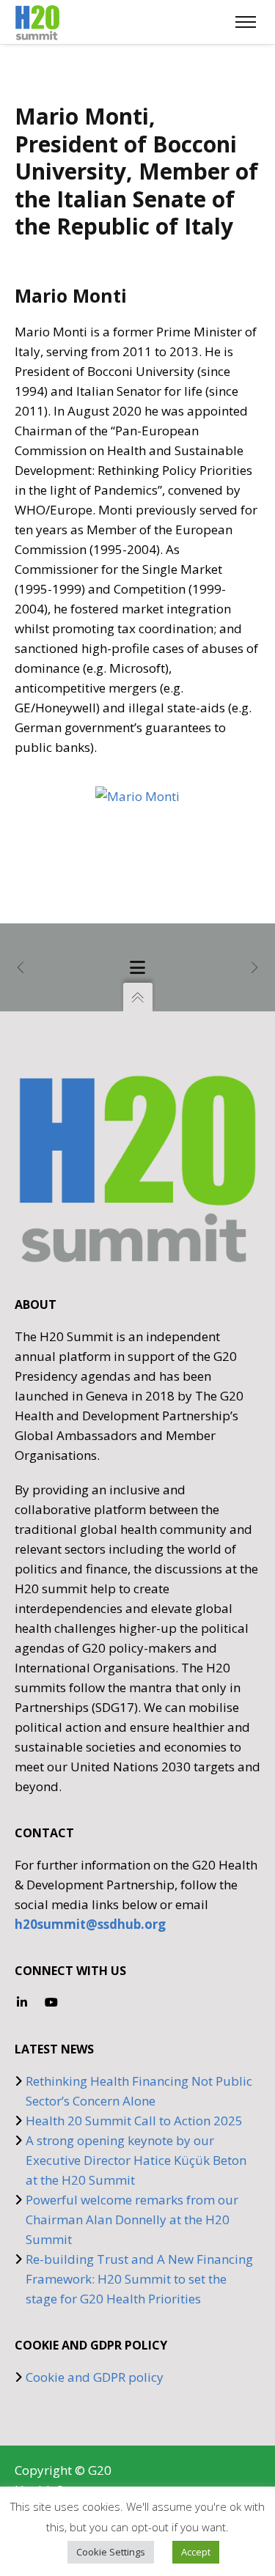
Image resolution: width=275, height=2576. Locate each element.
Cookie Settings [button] (111, 2552)
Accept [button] (196, 2552)
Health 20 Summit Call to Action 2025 (134, 2121)
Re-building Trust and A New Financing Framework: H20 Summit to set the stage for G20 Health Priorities (139, 2279)
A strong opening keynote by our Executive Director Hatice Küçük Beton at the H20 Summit (136, 2160)
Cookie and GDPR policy (95, 2377)
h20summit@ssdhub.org (90, 1924)
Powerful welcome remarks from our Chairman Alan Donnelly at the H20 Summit (132, 2219)
